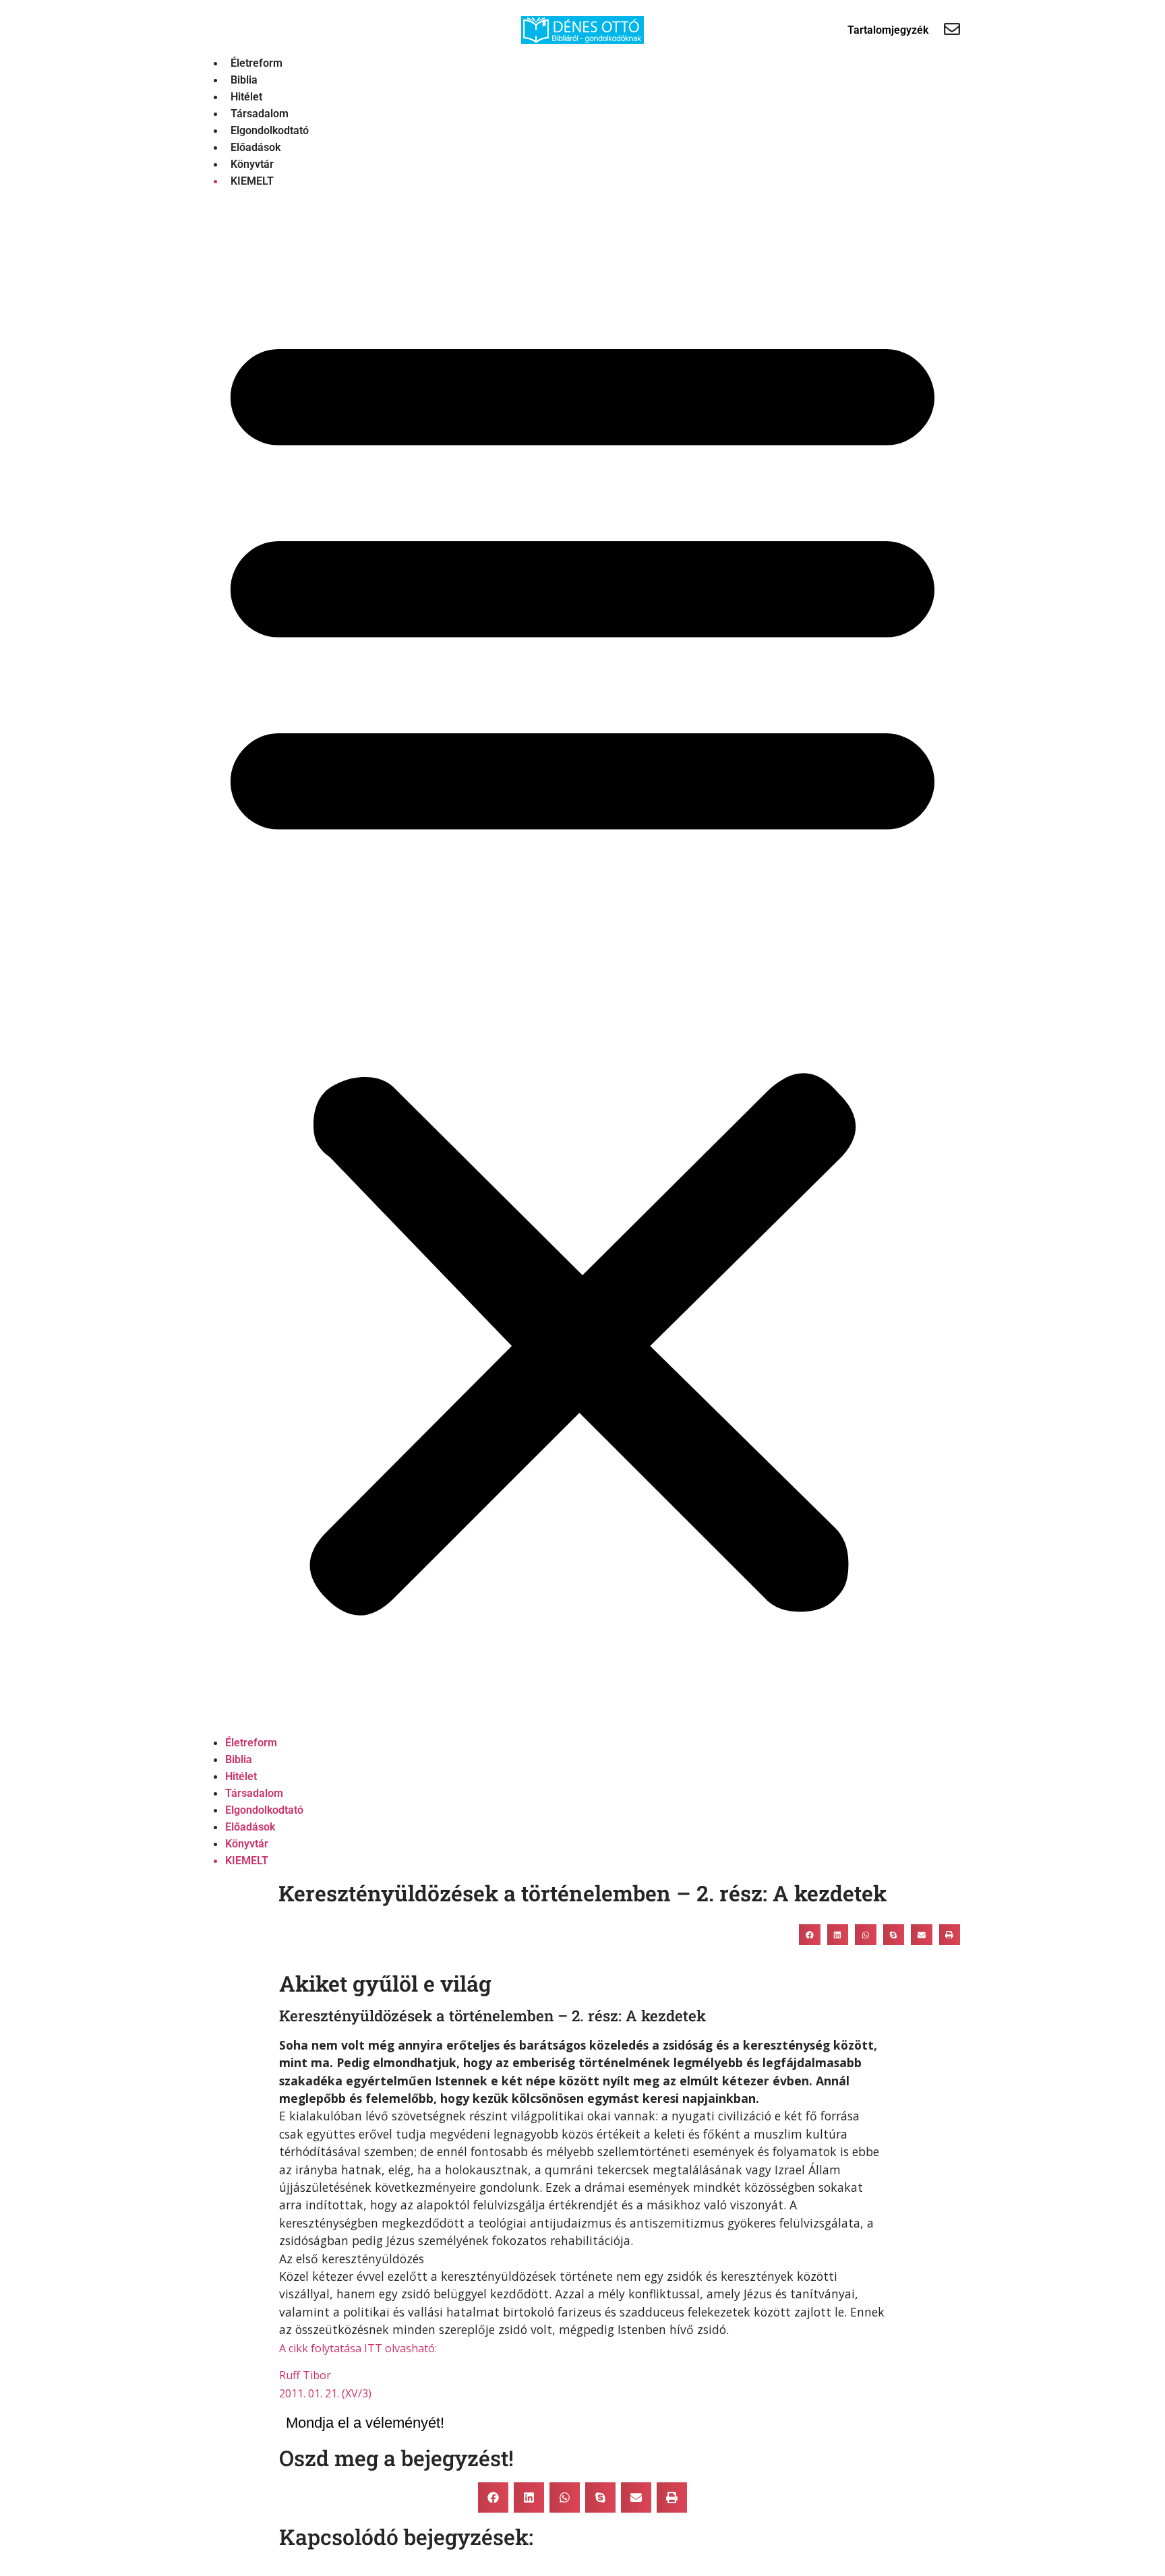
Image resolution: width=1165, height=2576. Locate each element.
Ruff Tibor (305, 2375)
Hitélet (246, 97)
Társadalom (260, 114)
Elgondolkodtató (270, 130)
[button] (582, 962)
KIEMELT (252, 181)
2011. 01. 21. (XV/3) (325, 2393)
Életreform (257, 63)
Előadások (256, 147)
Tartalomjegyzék (888, 30)
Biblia (244, 80)
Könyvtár (252, 164)
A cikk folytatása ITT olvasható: (358, 2348)
